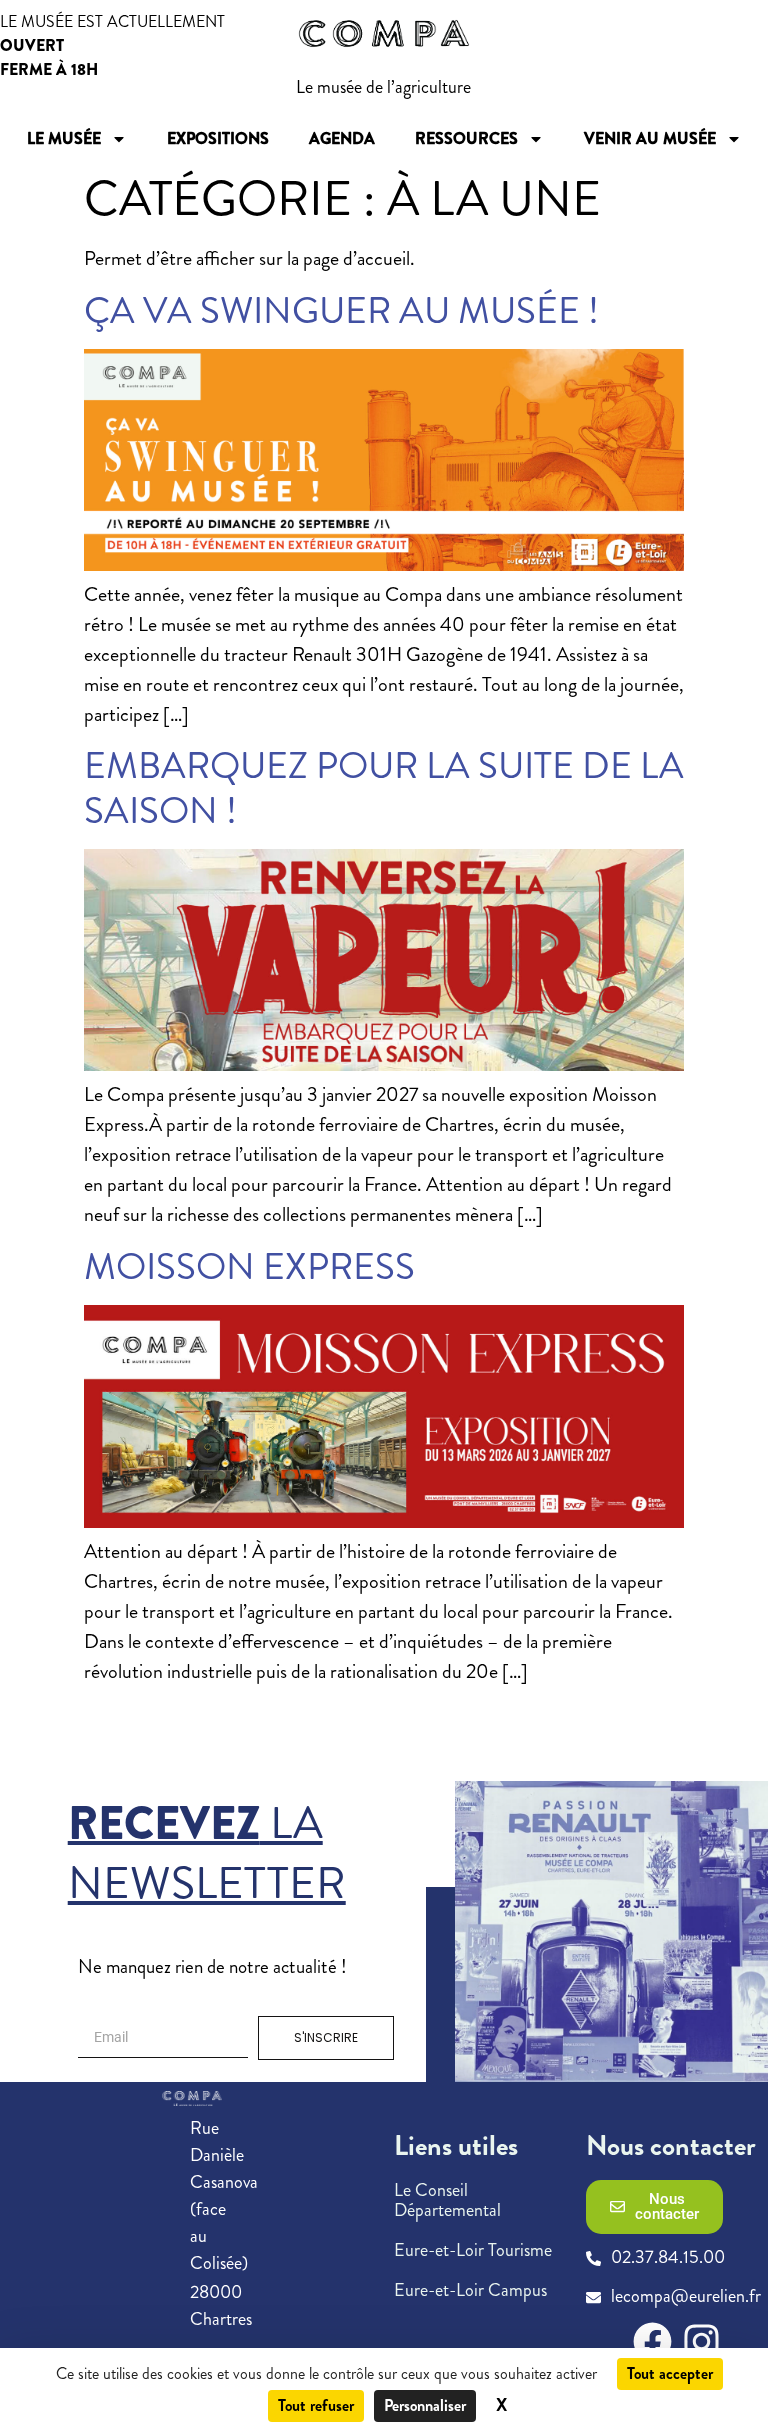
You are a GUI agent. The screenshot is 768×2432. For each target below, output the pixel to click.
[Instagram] (701, 2341)
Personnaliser (425, 2405)
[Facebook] (652, 2341)
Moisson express (249, 1266)
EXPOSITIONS (218, 138)
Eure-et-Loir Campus (470, 2290)
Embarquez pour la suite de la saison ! (384, 787)
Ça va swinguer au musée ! (341, 310)
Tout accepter (670, 2373)
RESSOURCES (466, 138)
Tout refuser (316, 2405)
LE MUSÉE (64, 138)
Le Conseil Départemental (447, 2200)
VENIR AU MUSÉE (650, 138)
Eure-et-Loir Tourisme (473, 2250)
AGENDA (342, 138)
